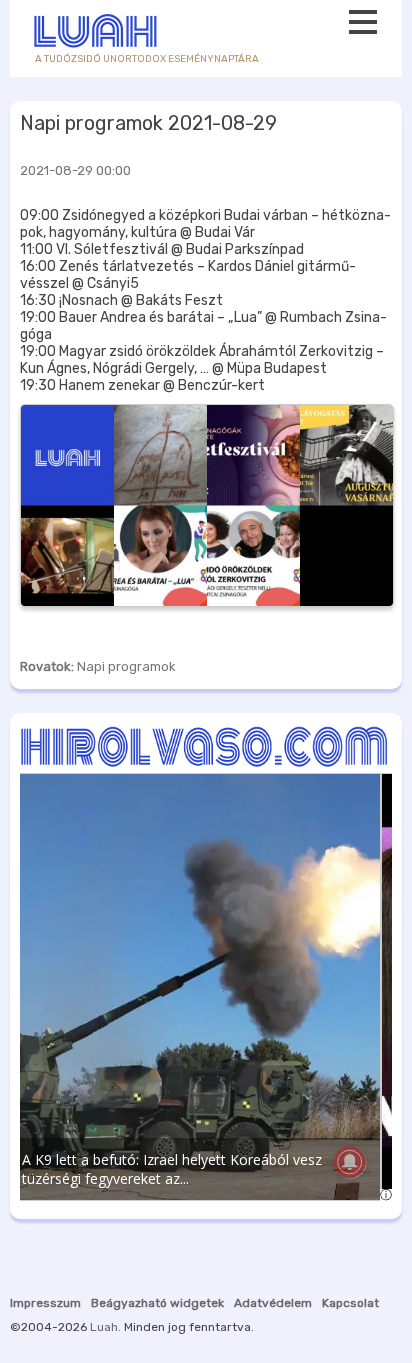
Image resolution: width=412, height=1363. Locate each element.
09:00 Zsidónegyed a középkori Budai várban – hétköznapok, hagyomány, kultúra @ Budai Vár (205, 224)
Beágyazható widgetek (157, 1303)
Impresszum (45, 1303)
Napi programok (126, 666)
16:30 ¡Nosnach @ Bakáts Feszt (121, 300)
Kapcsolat (350, 1303)
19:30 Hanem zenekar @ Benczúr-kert (142, 385)
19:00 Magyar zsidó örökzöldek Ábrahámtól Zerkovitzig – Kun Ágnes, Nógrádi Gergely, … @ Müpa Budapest (202, 360)
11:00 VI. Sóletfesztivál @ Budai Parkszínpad (162, 249)
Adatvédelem (273, 1303)
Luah (104, 1327)
